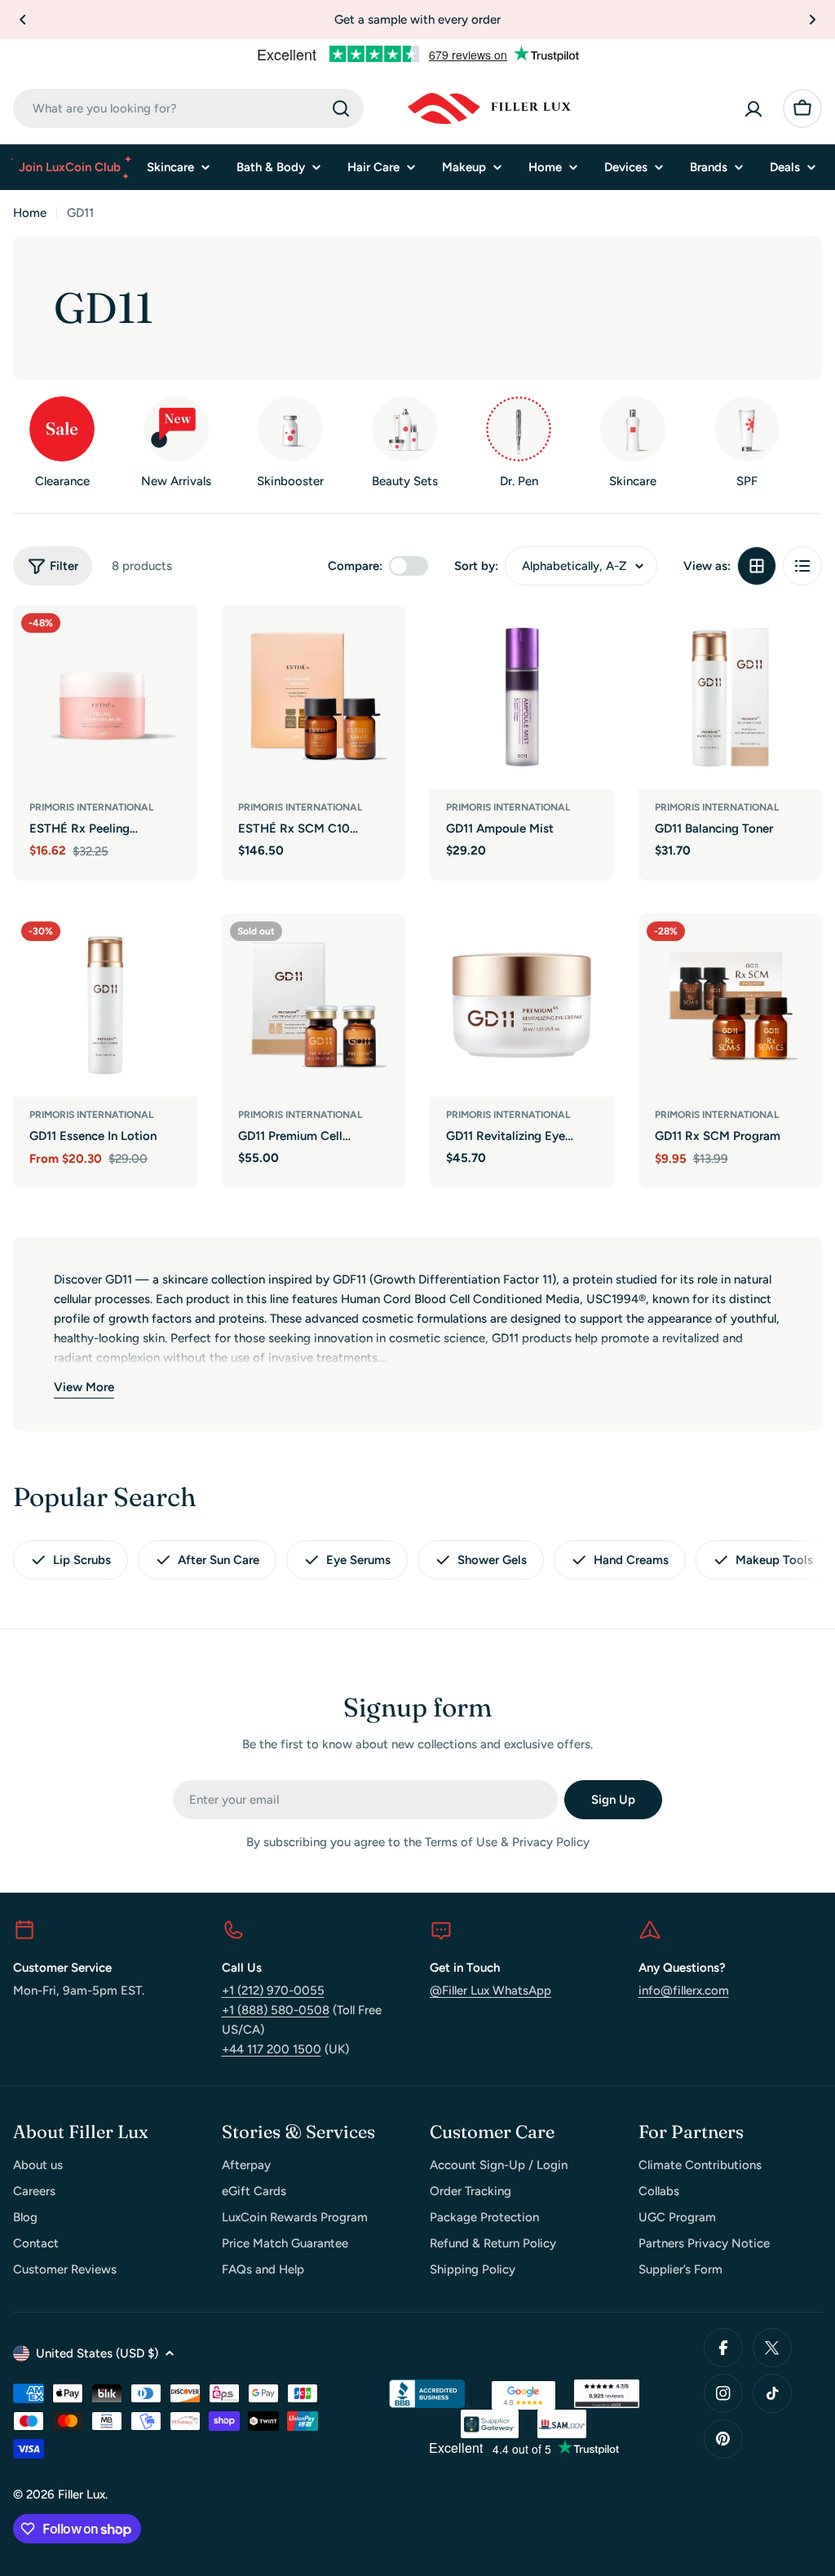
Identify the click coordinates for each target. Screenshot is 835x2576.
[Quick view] (174, 641)
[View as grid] (757, 566)
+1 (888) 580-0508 (276, 2010)
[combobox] (188, 108)
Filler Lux (82, 2494)
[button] (23, 20)
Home (30, 213)
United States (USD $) (97, 2353)
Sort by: (476, 566)
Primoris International (91, 807)
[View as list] (802, 566)
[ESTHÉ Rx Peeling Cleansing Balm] (105, 697)
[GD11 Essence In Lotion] (105, 1005)
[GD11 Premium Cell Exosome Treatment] (314, 1005)
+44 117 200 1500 (272, 2049)
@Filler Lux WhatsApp (490, 1991)
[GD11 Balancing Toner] (731, 697)
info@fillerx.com (684, 1991)
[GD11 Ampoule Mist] (522, 697)
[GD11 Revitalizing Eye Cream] (522, 1005)
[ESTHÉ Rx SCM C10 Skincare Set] (314, 697)
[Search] (341, 108)
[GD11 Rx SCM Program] (731, 1005)
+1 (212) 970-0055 (273, 1991)
